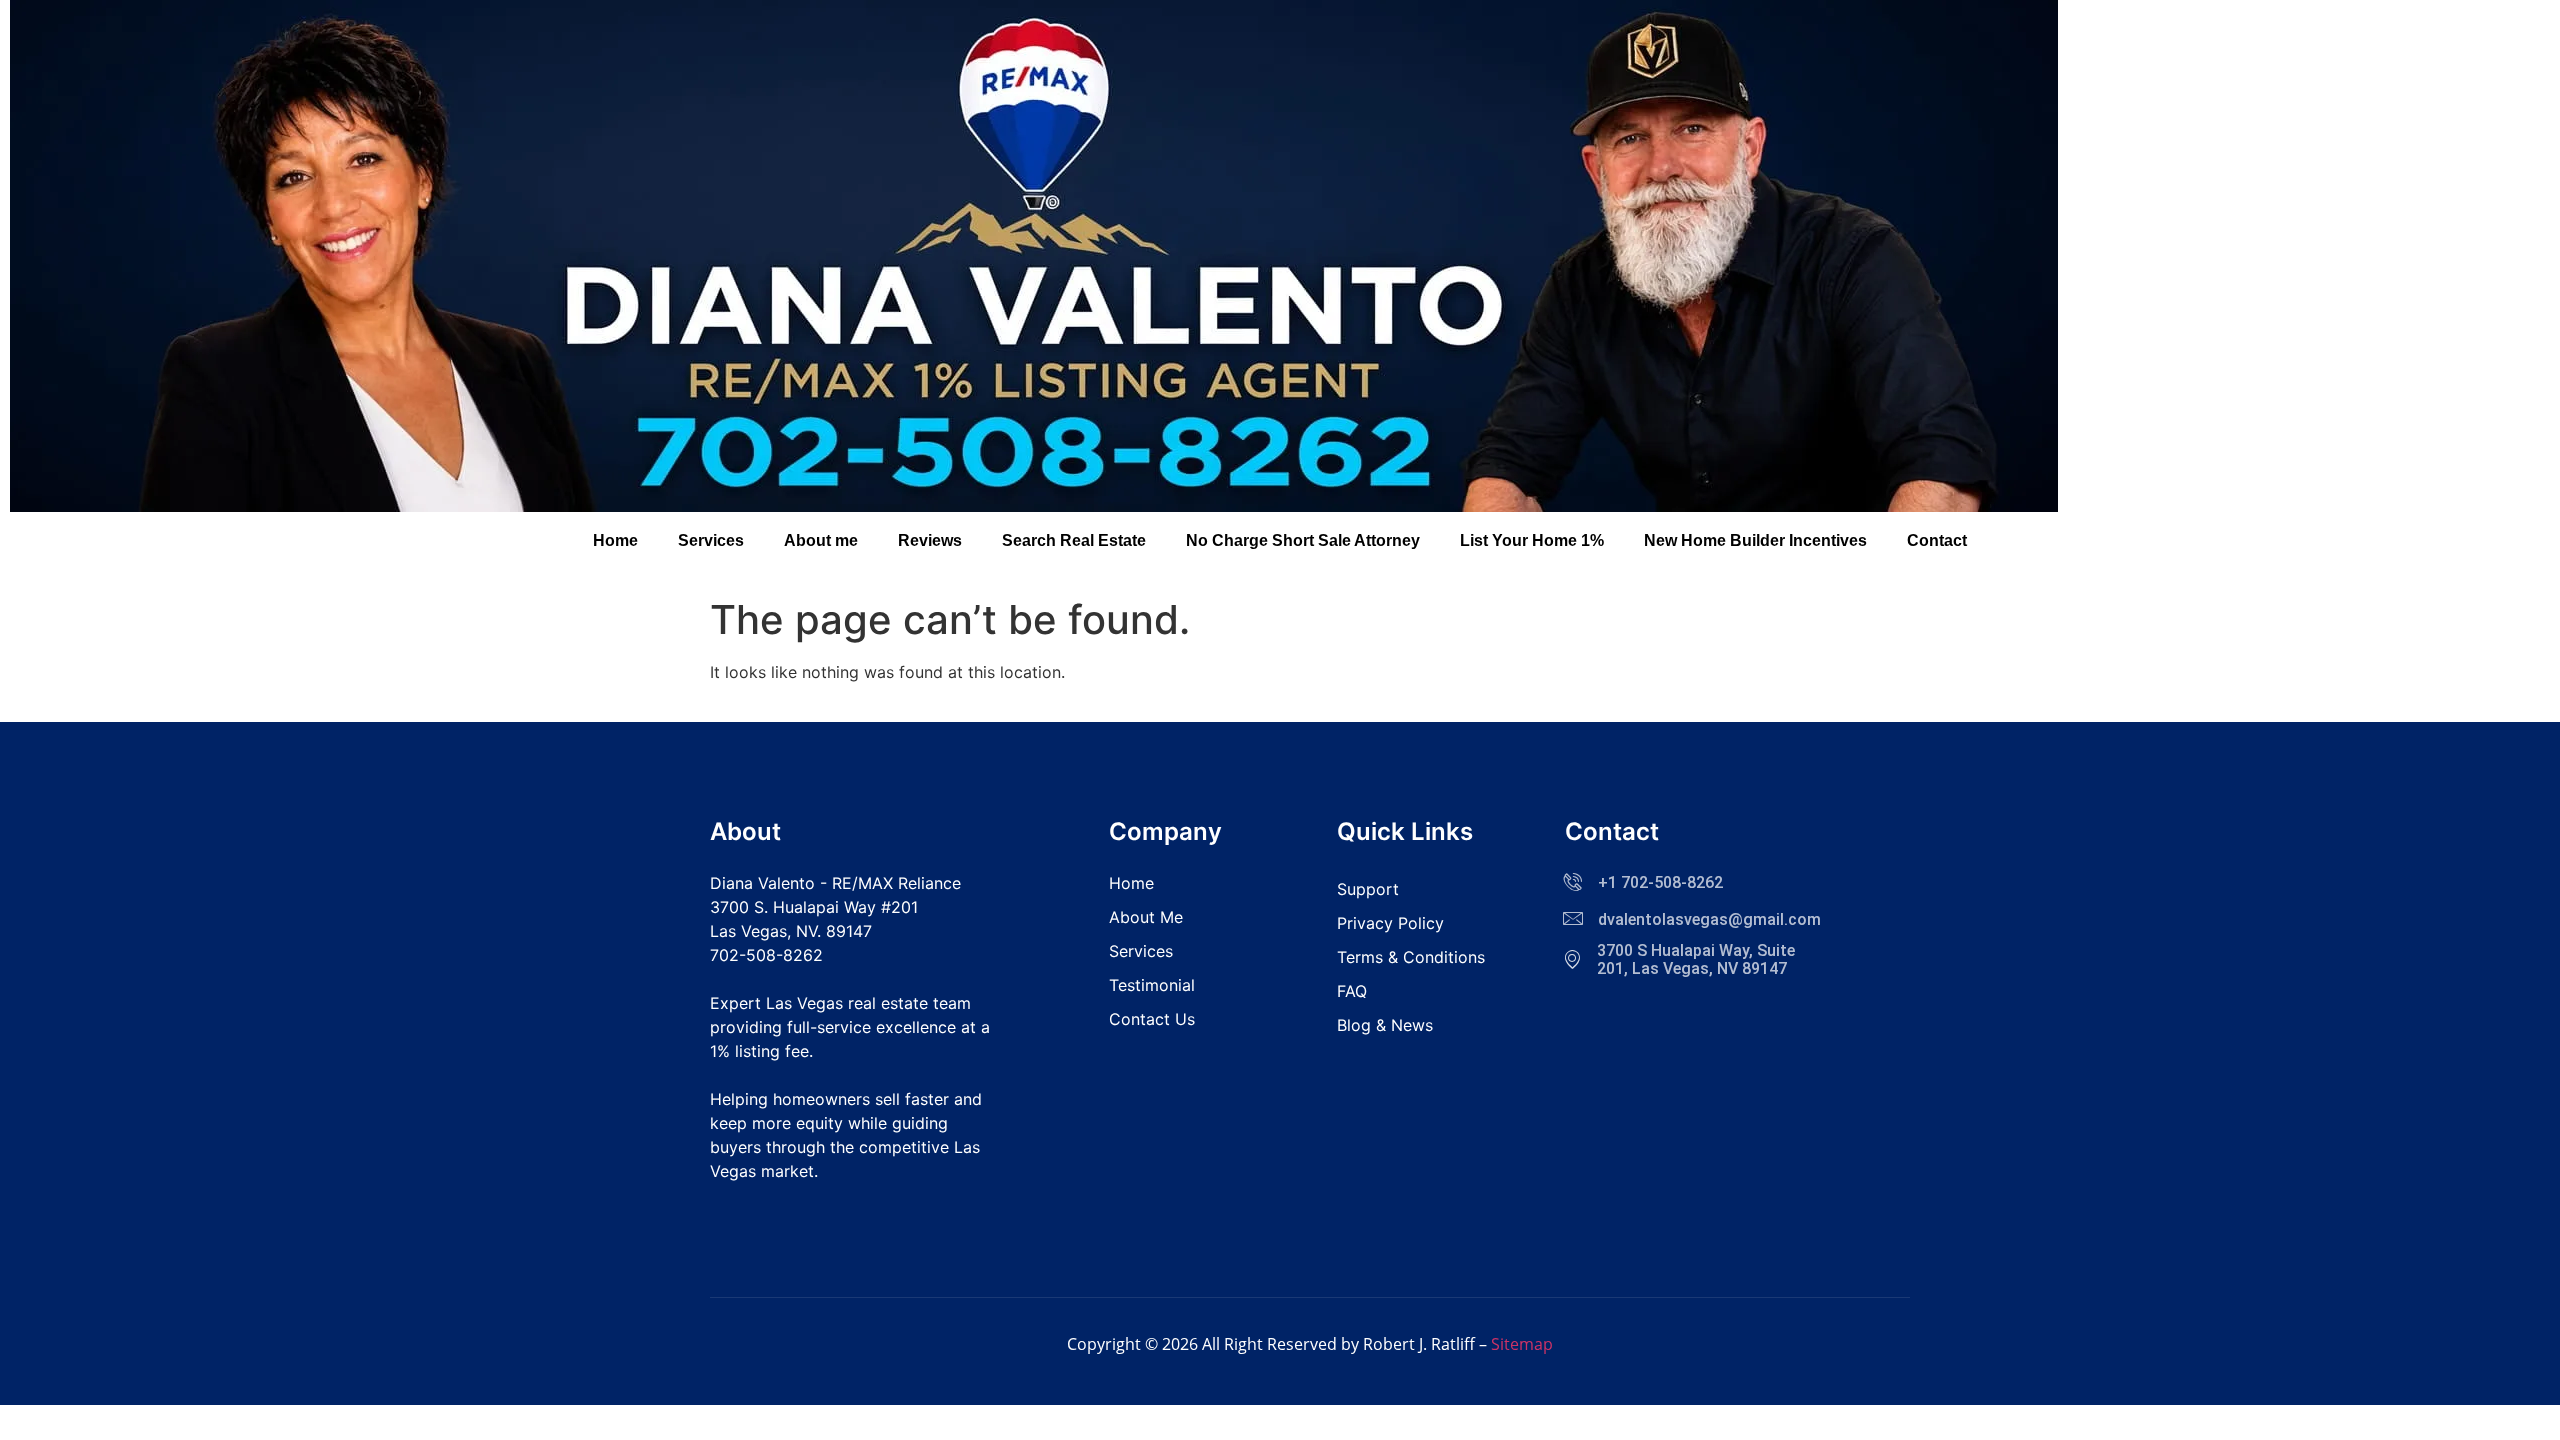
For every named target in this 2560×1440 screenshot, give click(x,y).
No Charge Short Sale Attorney (1303, 540)
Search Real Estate (1074, 540)
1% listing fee (759, 1051)
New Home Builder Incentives (1755, 540)
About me (821, 540)
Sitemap (1522, 1344)
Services (711, 540)
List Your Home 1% (1532, 540)
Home (615, 540)
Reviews (930, 540)
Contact (1937, 540)
